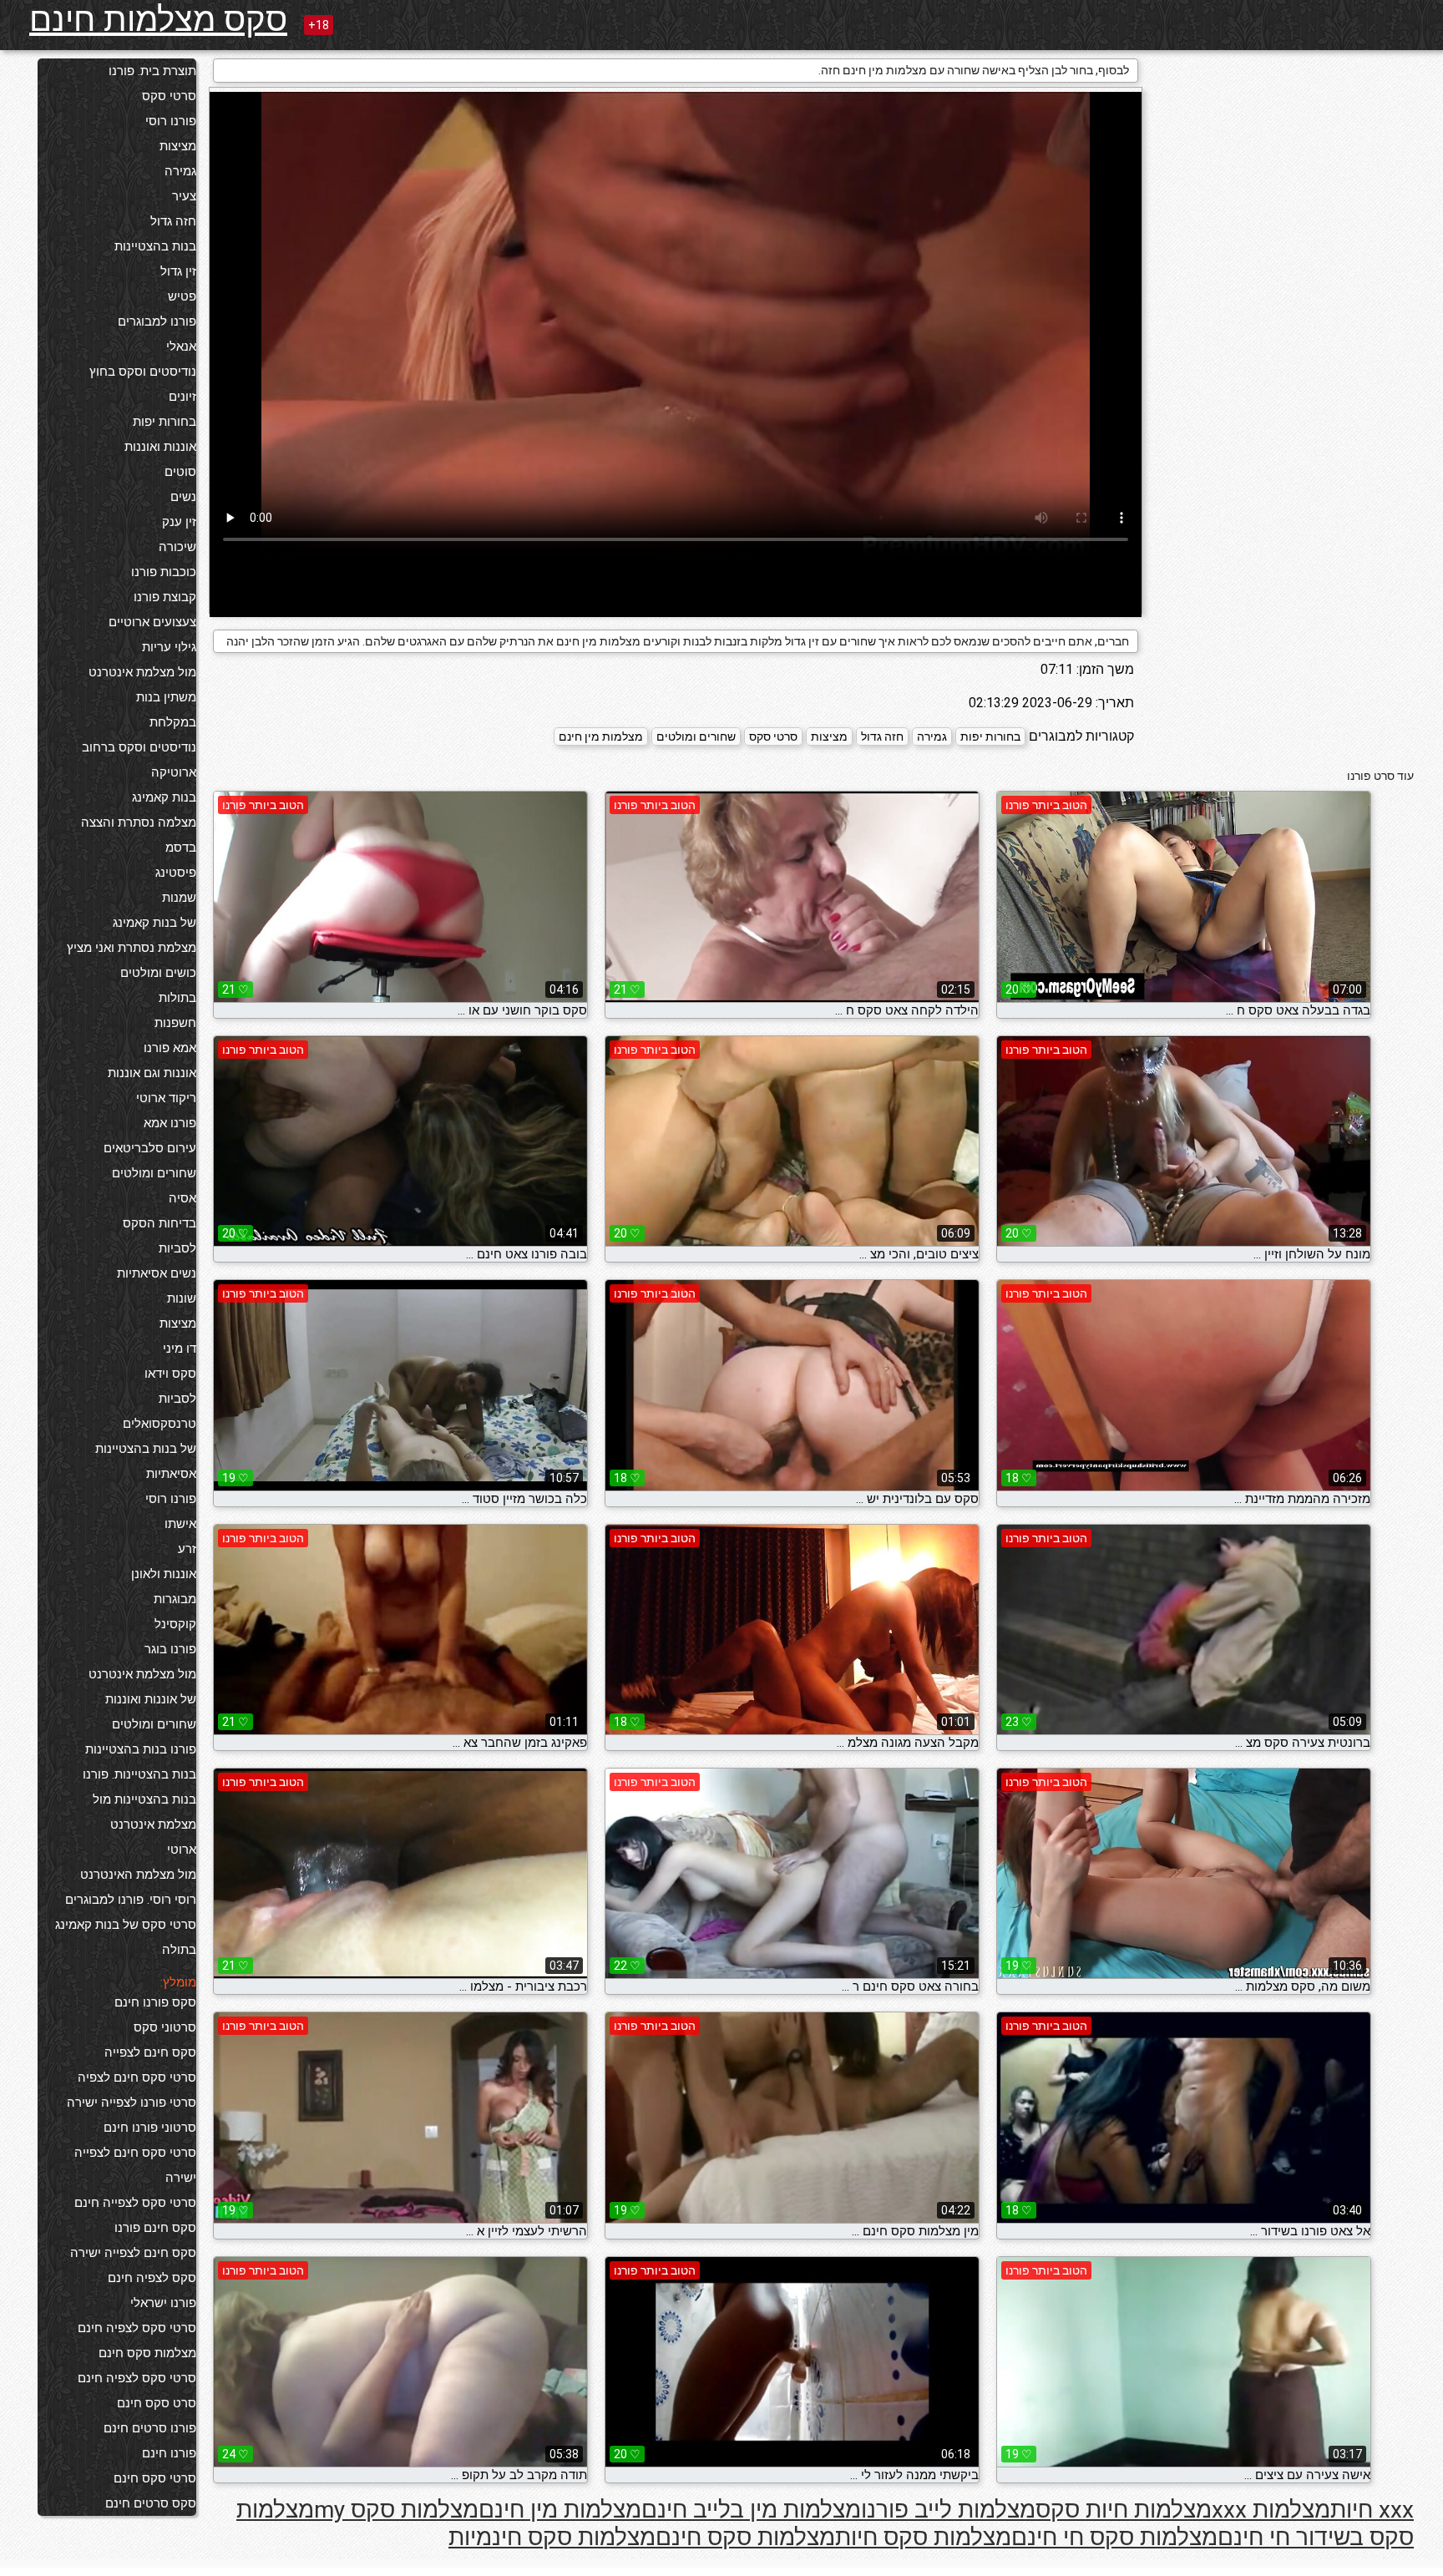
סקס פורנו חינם (155, 2002)
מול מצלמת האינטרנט (138, 1875)
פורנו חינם (169, 2453)
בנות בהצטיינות (155, 246)
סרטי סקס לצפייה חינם (135, 2203)
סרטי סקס (169, 96)
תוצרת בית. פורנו (152, 71)
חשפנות (175, 1023)
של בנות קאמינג (154, 923)
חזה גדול (173, 221)
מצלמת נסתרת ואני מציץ (132, 948)
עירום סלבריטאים (150, 1148)
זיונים (182, 397)
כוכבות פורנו (164, 572)
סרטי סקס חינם (155, 2478)
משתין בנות (166, 697)
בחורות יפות (165, 422)
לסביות (177, 1248)
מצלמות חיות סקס (1124, 2510)
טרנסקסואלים (159, 1424)
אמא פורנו (170, 1048)
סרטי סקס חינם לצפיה (137, 2078)
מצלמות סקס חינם (147, 2353)
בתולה (179, 1950)
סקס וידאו (170, 1374)
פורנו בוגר (170, 1649)
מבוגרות (175, 1599)
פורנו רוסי (171, 121)
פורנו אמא (170, 1123)
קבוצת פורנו (165, 597)
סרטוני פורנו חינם (150, 2128)
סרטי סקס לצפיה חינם (137, 2328)
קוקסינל (175, 1624)
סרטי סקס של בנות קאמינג (126, 1925)
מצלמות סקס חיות (923, 2537)
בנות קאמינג (164, 797)
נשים (183, 497)
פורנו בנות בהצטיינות (141, 1749)
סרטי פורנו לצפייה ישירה (132, 2103)
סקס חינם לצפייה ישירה (133, 2253)
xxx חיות (1372, 2510)
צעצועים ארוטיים (152, 622)
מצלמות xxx (1271, 2510)
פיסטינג (176, 873)
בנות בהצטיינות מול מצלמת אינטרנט (144, 1812)
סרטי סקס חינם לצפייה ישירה (135, 2165)
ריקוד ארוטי (166, 1098)
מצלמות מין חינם (601, 736)
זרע (187, 1549)
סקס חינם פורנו (155, 2228)
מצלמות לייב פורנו (948, 2510)
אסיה (182, 1198)
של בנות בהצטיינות (146, 1449)
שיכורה (177, 547)
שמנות (179, 898)
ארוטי (182, 1850)
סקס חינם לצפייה (150, 2052)
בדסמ (181, 848)
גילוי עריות (169, 647)
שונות (182, 1298)
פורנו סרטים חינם (150, 2428)
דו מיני (180, 1349)
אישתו (180, 1524)
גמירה (180, 171)
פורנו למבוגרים (157, 321)
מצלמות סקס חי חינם (1114, 2537)
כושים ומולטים (158, 973)
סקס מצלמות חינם (158, 20)
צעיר (184, 196)
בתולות (177, 998)
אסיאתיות (171, 1474)
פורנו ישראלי (163, 2303)
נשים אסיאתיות (157, 1273)
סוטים (180, 472)
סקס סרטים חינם (151, 2503)
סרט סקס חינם (157, 2403)
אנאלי (181, 347)
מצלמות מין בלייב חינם (751, 2510)
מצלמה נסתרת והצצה (139, 822)
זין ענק (179, 522)
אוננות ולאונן (164, 1574)
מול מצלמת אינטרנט (142, 672)
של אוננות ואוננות (151, 1699)
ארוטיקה (174, 772)
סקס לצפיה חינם (152, 2278)
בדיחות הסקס (159, 1223)
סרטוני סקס (165, 2027)
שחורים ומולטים (154, 1173)
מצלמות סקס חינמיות (552, 2537)
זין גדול (178, 271)
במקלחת (173, 722)
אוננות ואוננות (160, 447)
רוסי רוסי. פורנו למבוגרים (131, 1900)
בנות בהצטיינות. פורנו (139, 1774)
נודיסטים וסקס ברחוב (139, 747)
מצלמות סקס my (396, 2510)
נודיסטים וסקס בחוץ (143, 372)
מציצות (178, 146)
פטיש (182, 296)
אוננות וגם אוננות (152, 1073)
